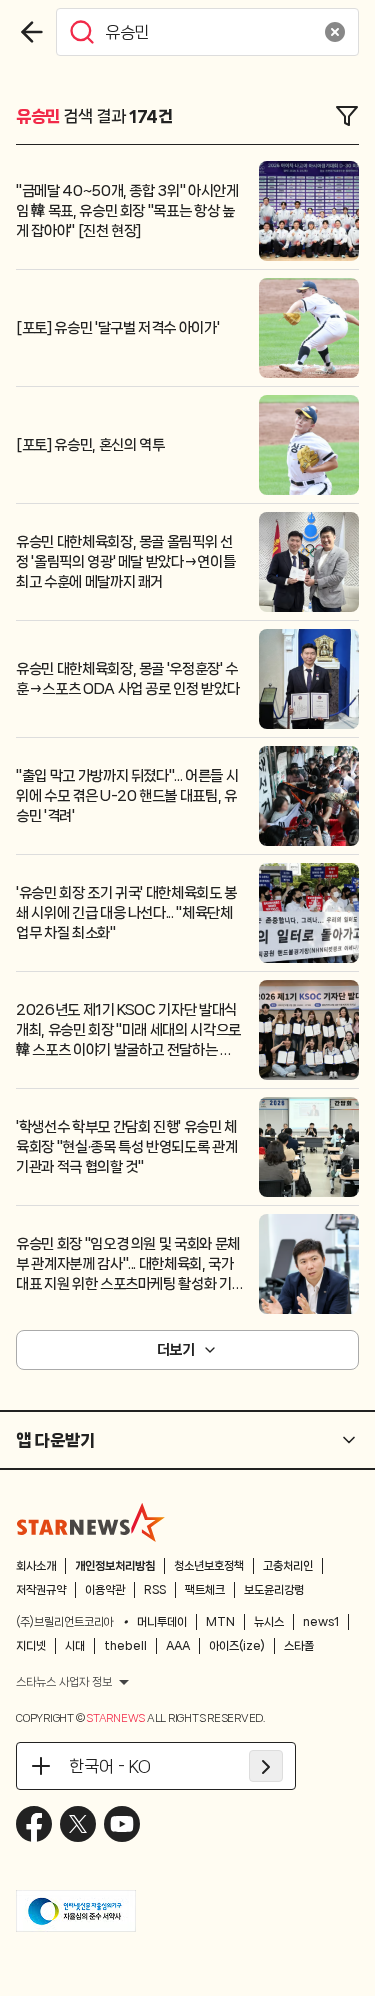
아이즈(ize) (237, 1646)
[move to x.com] (78, 1824)
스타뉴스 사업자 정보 (64, 1682)
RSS (155, 1590)
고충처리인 (288, 1566)
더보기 (176, 1350)
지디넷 (31, 1646)
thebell (125, 1646)
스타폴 (299, 1646)
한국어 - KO (110, 1766)
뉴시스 (269, 1622)
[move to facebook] (34, 1824)
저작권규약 (41, 1590)
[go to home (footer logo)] (91, 1522)
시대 (75, 1646)
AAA (178, 1646)
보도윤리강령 (274, 1590)
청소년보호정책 (209, 1566)
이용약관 (105, 1590)
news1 (321, 1622)
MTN (220, 1622)
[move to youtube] (122, 1824)
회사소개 (36, 1566)
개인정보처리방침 (115, 1566)
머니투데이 (162, 1622)
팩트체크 (205, 1590)
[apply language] (266, 1766)
